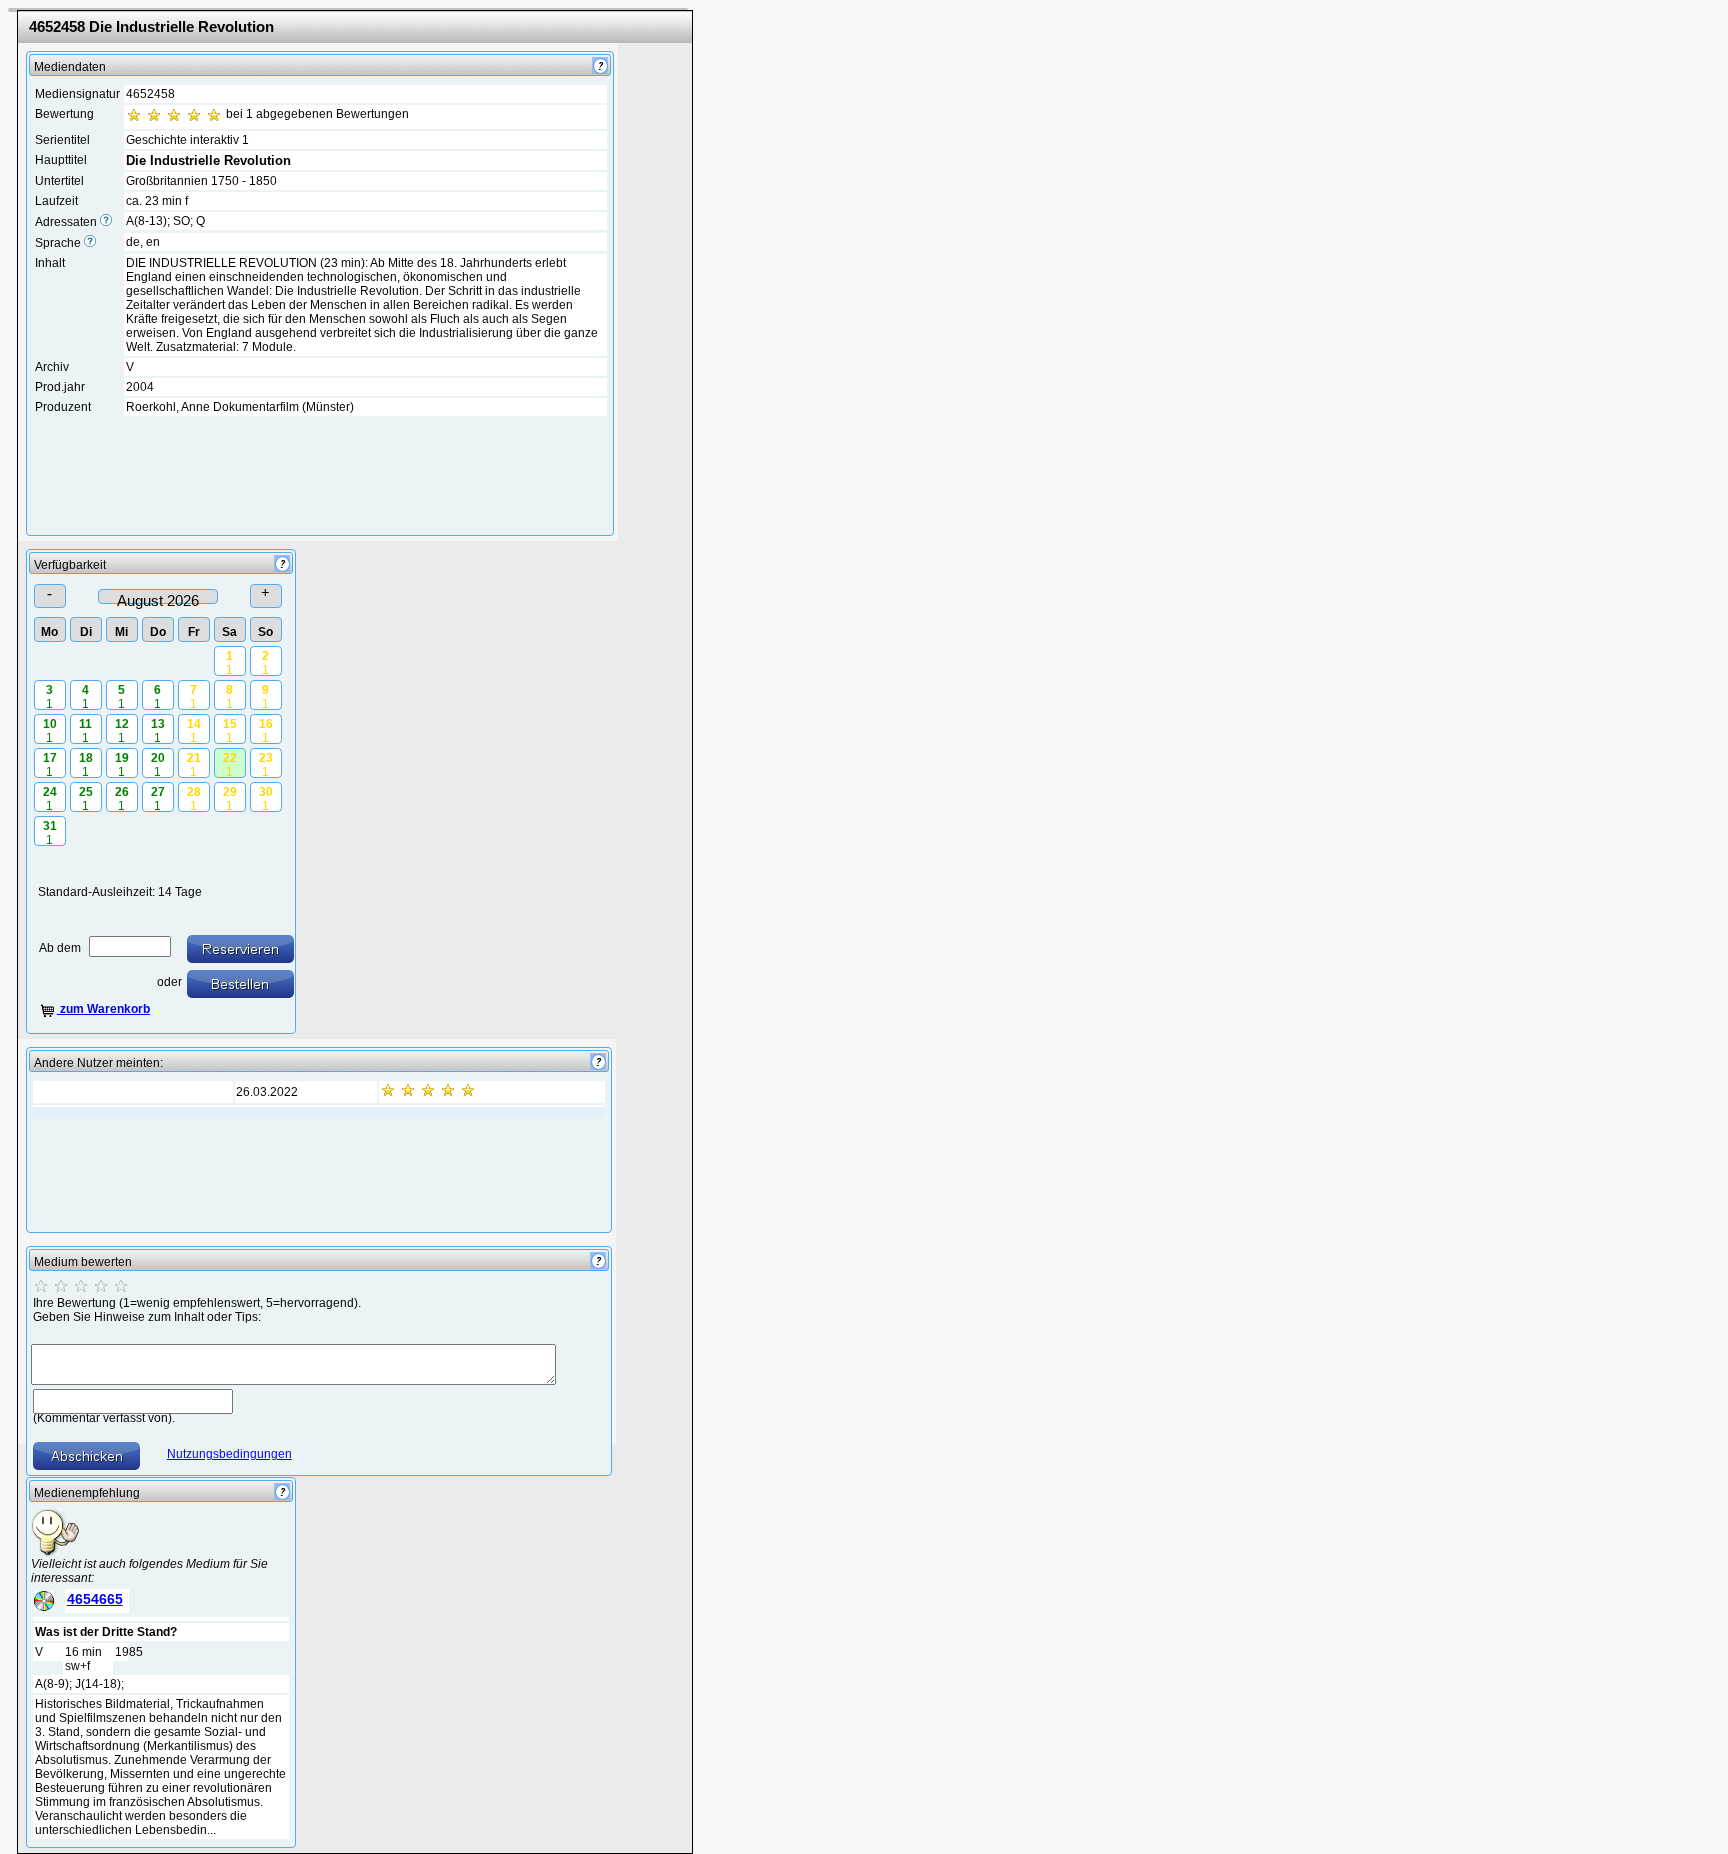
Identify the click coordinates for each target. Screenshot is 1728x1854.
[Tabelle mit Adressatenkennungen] (106, 222)
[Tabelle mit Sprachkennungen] (90, 243)
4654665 (95, 1599)
